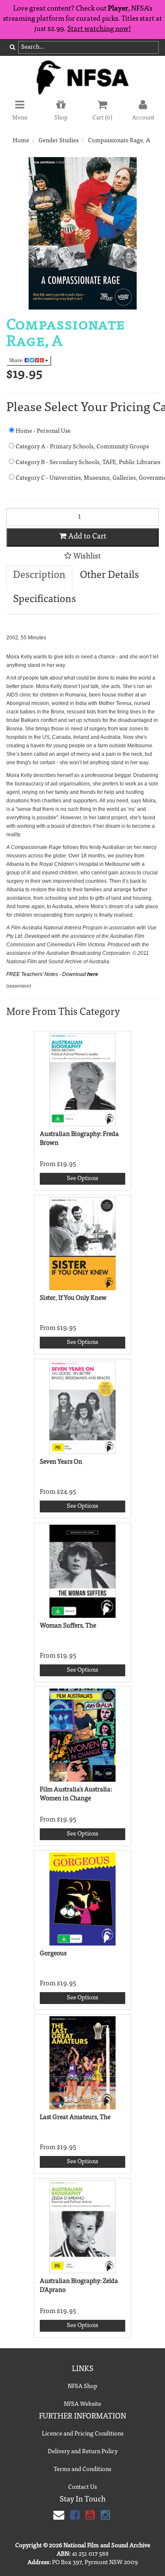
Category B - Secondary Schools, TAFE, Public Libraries (87, 463)
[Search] (12, 48)
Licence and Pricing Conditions (83, 2434)
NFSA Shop (82, 2387)
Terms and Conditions (82, 2470)
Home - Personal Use (43, 431)
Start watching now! (99, 29)
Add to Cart (86, 537)
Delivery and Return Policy (83, 2452)
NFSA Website (82, 2405)
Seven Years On (61, 1462)
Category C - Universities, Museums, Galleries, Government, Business (87, 478)
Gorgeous (53, 1954)
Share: (17, 361)
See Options (82, 1179)
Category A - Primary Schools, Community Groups (82, 447)
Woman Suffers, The (68, 1626)
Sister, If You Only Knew (73, 1298)
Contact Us (82, 2488)
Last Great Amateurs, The (75, 2118)
